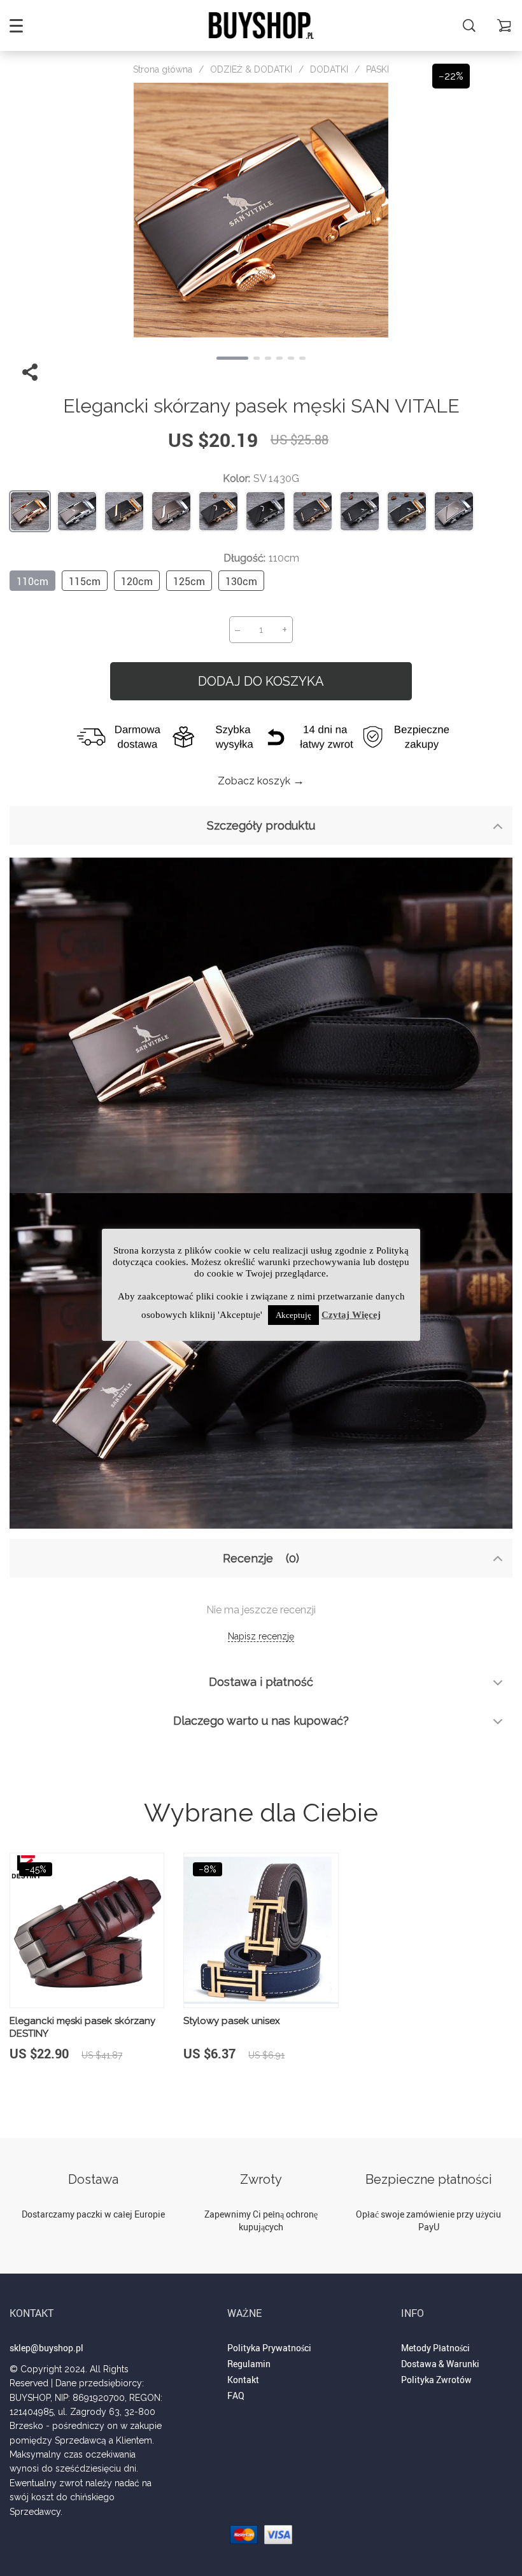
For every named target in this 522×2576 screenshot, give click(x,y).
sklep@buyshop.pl (46, 2348)
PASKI (377, 69)
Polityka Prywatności (269, 2348)
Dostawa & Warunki (440, 2364)
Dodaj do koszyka (261, 681)
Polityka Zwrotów (436, 2380)
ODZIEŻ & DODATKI (251, 69)
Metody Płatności (435, 2348)
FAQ (236, 2396)
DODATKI (329, 69)
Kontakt (243, 2380)
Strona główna (163, 69)
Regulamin (249, 2364)
